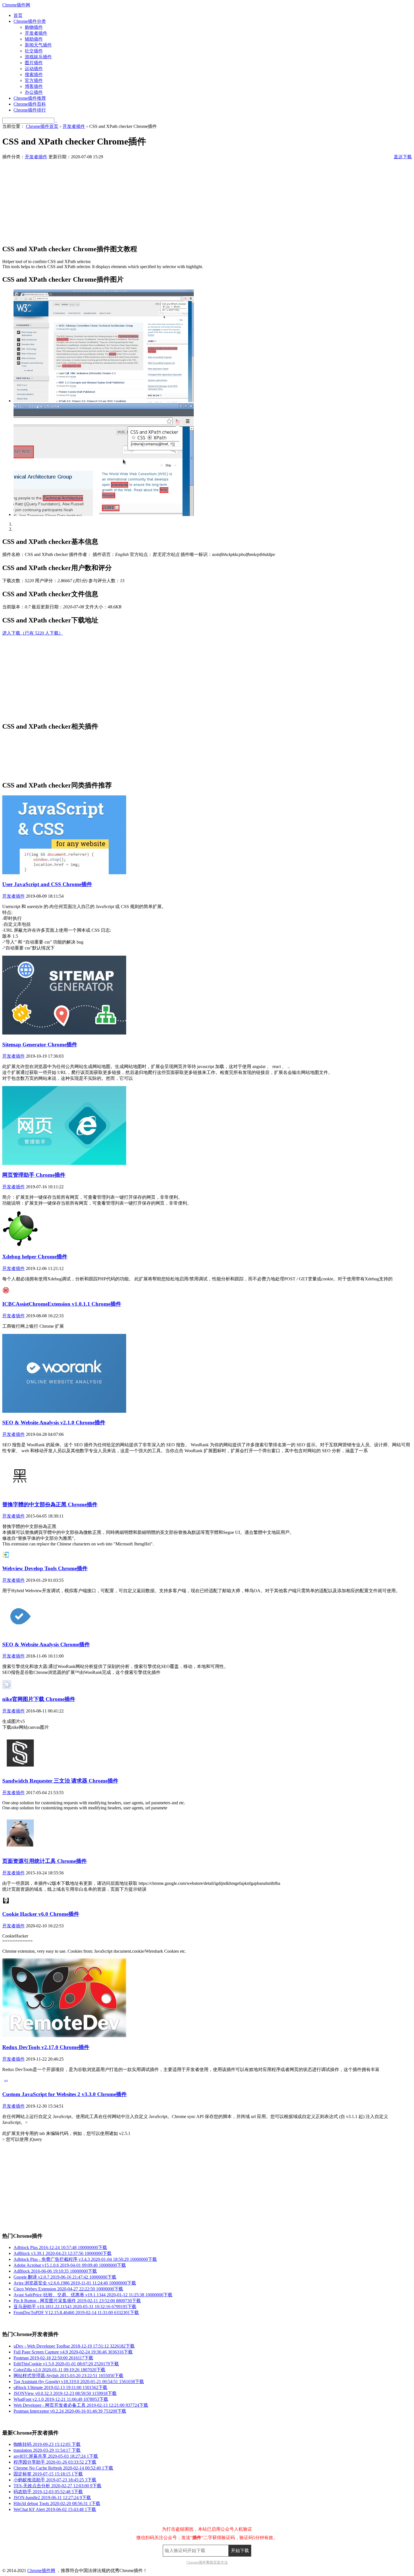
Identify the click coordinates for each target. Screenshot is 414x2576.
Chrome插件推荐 (30, 98)
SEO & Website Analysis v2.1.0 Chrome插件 (54, 1422)
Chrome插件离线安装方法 (207, 2562)
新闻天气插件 (38, 45)
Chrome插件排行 (30, 110)
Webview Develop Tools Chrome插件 (45, 1568)
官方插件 (34, 80)
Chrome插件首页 (42, 126)
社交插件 (34, 51)
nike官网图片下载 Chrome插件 (39, 1699)
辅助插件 (34, 39)
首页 (18, 15)
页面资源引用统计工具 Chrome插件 (44, 1861)
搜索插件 (34, 74)
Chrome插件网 (16, 5)
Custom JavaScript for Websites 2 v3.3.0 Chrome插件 (64, 2094)
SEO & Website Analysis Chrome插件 (46, 1644)
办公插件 (34, 92)
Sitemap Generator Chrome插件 (40, 1045)
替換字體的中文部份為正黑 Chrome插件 (50, 1504)
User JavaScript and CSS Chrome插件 (47, 884)
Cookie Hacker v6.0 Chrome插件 (41, 1914)
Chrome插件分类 (30, 21)
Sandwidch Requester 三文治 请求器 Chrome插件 (60, 1781)
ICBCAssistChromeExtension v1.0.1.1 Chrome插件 (62, 1304)
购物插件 (34, 27)
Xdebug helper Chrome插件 (35, 1257)
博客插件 (34, 86)
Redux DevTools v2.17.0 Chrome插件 (46, 2047)
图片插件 (34, 63)
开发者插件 (36, 33)
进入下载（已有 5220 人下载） (33, 633)
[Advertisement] (171, 199)
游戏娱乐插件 (38, 57)
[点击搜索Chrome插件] (56, 120)
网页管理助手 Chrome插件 (34, 1175)
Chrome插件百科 (30, 104)
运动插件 (34, 69)
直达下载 (403, 157)
